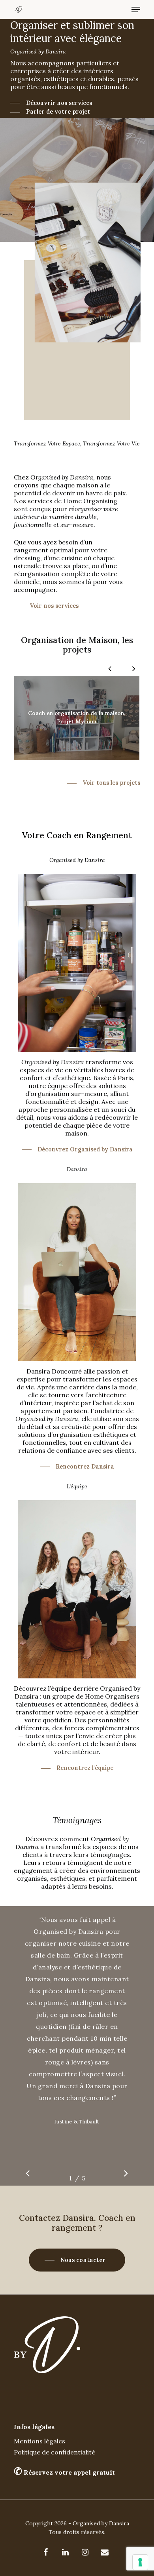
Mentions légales (39, 2441)
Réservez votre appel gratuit (64, 2472)
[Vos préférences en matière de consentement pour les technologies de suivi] (140, 2562)
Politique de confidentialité (54, 2452)
